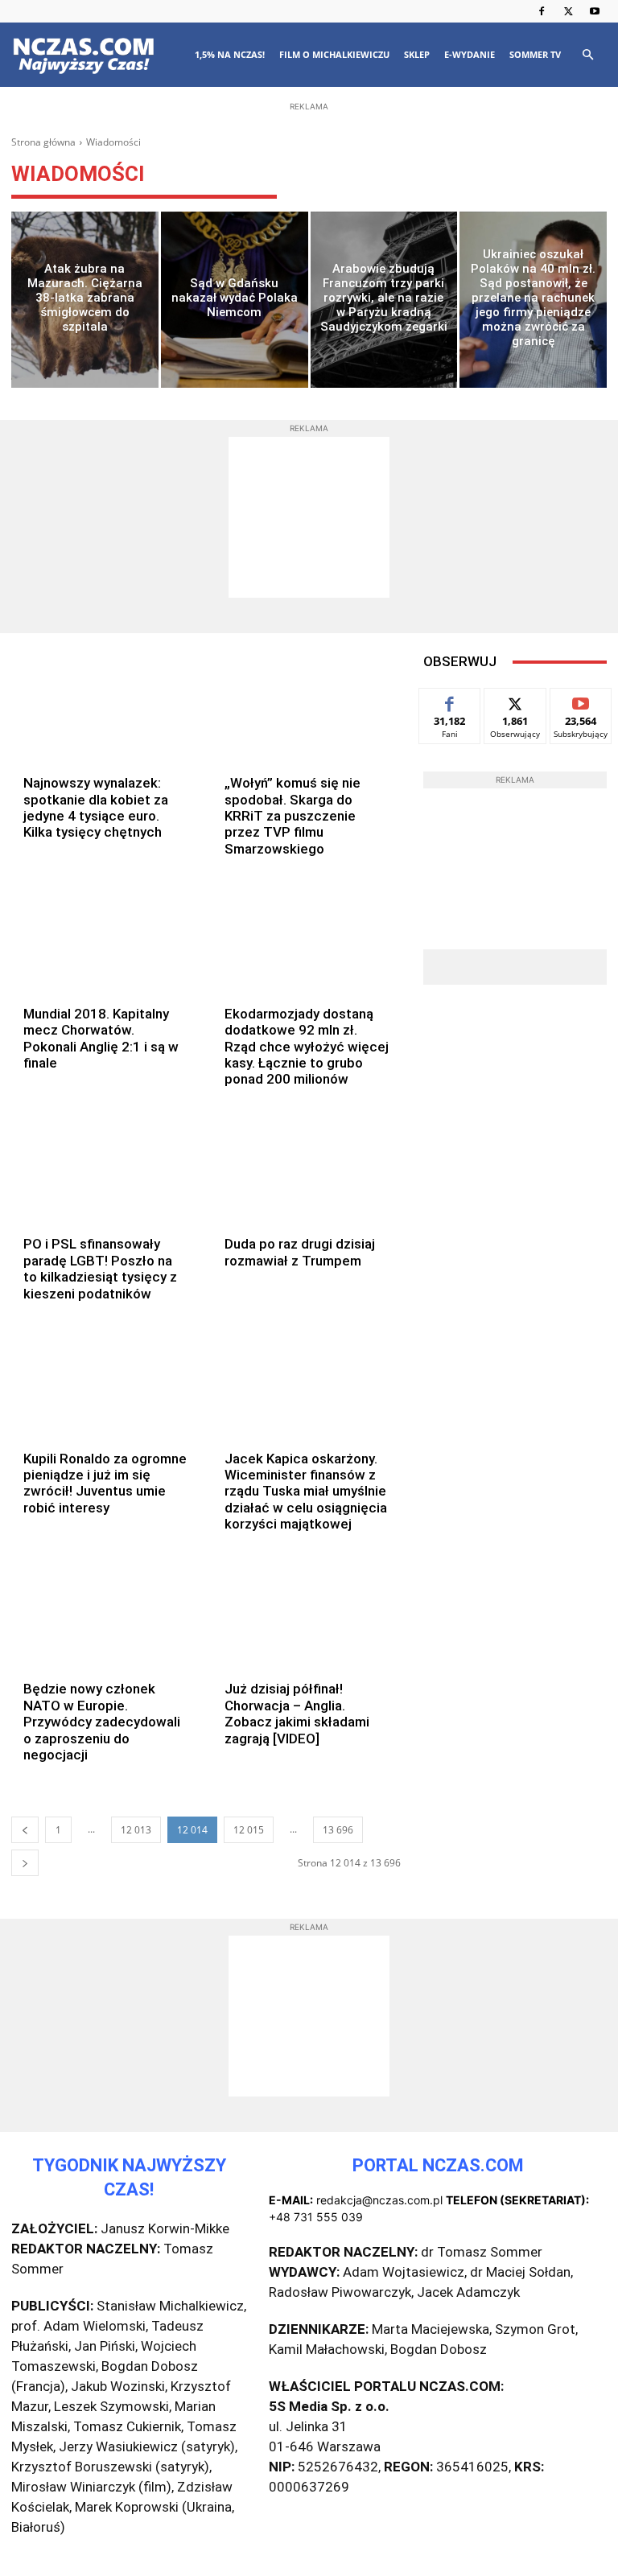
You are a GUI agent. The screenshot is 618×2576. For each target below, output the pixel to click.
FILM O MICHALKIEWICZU (334, 54)
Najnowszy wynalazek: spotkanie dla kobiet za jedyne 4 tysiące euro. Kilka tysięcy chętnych (96, 807)
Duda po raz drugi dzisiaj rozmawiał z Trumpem (300, 1252)
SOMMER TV (535, 54)
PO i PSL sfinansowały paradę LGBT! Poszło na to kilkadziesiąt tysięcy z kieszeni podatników (100, 1268)
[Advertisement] (309, 219)
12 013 (136, 1830)
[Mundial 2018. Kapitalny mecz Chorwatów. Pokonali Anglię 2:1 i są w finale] (106, 937)
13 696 (338, 1830)
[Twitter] (568, 11)
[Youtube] (595, 11)
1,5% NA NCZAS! (230, 54)
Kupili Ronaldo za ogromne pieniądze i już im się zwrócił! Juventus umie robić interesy (105, 1483)
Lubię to (450, 700)
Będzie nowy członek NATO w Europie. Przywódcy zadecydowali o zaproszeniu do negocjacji (102, 1722)
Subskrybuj (581, 700)
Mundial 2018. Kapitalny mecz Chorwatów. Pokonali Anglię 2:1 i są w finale (101, 1038)
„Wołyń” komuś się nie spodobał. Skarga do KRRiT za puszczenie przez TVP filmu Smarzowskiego (293, 816)
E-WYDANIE (470, 54)
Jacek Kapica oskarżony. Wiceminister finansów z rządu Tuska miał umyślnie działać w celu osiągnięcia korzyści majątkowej (306, 1492)
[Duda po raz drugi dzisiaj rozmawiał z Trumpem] (307, 1168)
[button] (587, 55)
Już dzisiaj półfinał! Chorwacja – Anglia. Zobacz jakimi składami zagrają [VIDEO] (297, 1713)
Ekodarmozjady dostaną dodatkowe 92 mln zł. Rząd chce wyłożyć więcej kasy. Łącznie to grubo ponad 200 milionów (307, 1047)
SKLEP (417, 54)
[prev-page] (25, 1830)
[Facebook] (542, 11)
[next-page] (25, 1863)
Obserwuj (515, 700)
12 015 (249, 1830)
